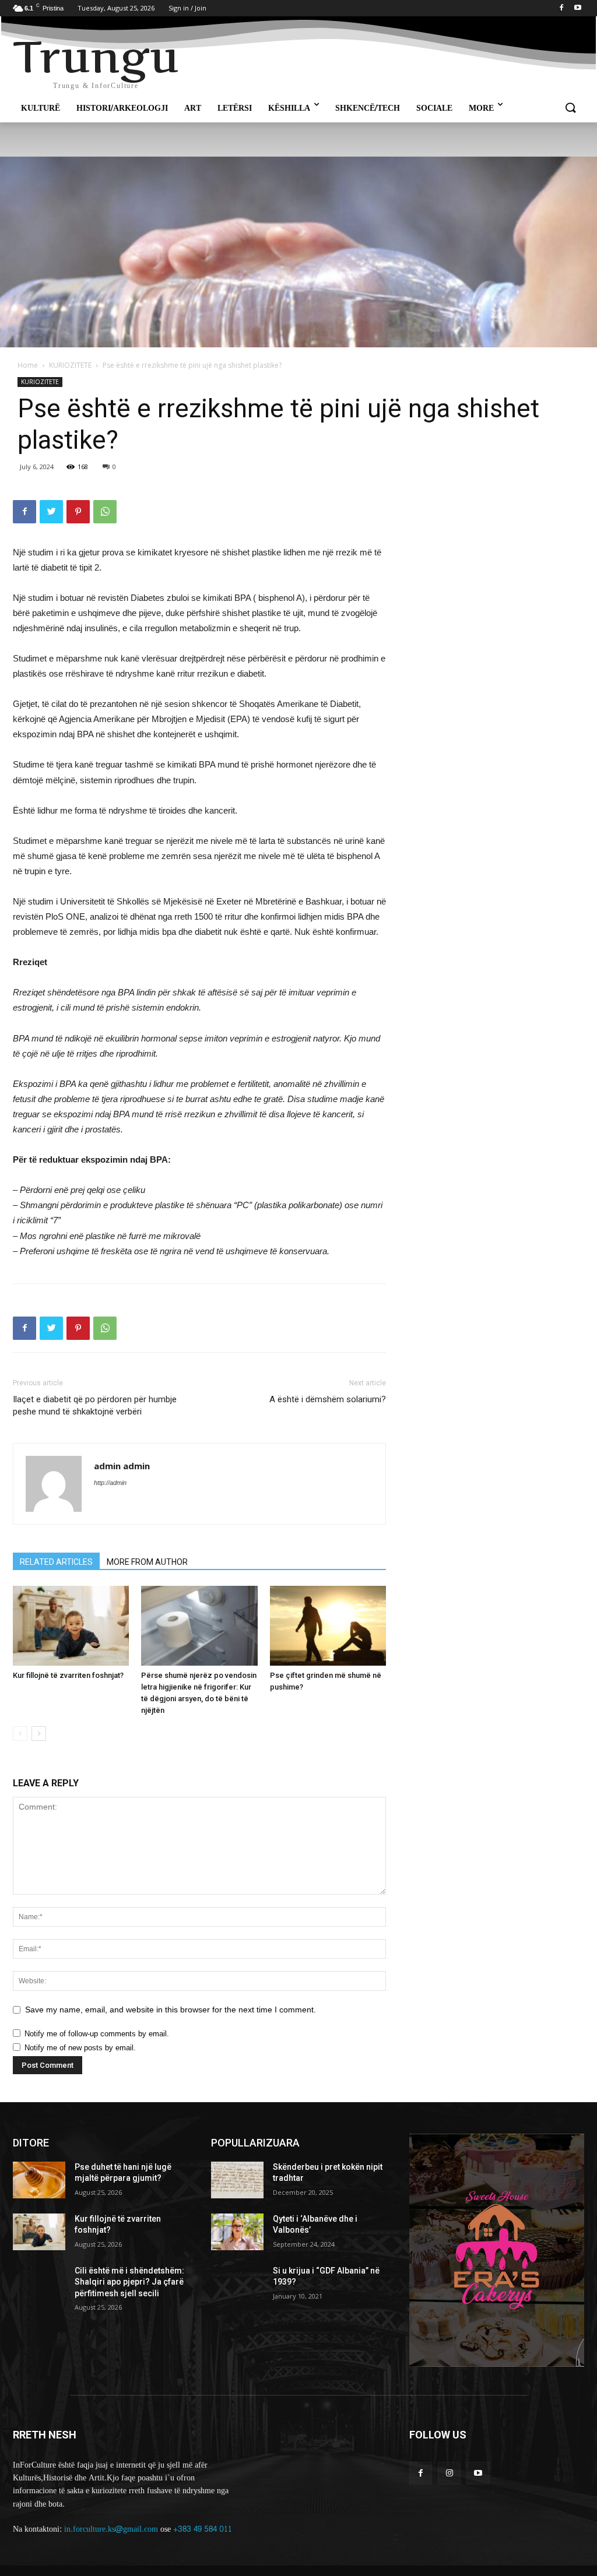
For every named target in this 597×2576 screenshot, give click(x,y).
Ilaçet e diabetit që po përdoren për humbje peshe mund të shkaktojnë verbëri (95, 1405)
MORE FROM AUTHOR (147, 1562)
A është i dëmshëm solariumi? (328, 1399)
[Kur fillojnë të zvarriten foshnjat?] (71, 1626)
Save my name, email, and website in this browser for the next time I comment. (171, 2010)
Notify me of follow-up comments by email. (97, 2034)
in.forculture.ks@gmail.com (111, 2529)
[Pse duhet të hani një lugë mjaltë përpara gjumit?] (39, 2180)
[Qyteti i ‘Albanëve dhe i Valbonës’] (237, 2232)
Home (28, 365)
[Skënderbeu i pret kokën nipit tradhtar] (237, 2180)
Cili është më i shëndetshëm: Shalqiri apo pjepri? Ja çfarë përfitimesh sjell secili (129, 2282)
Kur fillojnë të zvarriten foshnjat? (68, 1675)
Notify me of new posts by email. (80, 2048)
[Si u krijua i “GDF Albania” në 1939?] (237, 2284)
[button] (570, 108)
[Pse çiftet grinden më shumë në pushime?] (328, 1626)
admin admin (122, 1466)
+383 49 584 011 (203, 2529)
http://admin (110, 1483)
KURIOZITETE (70, 365)
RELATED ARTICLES (56, 1562)
